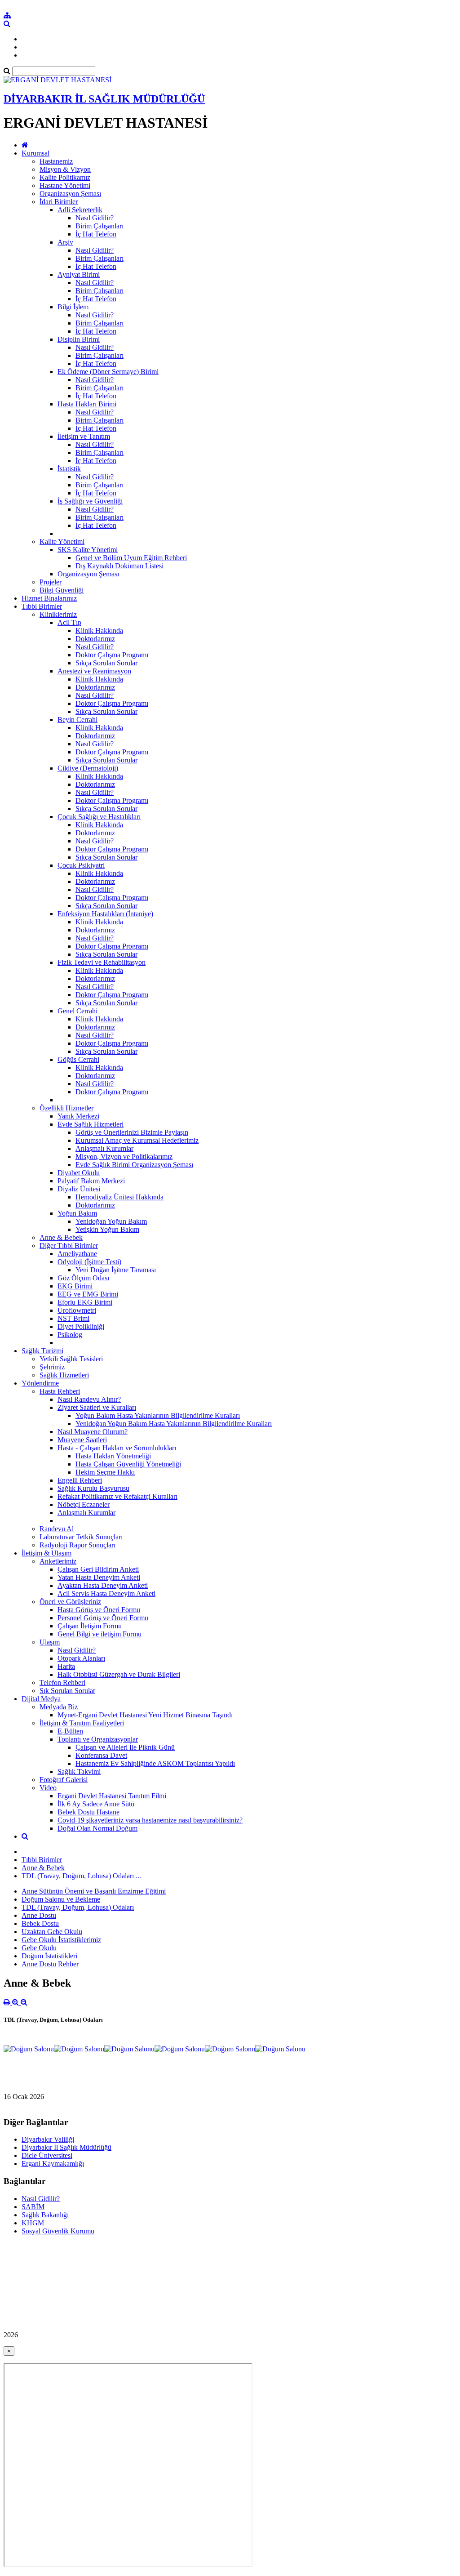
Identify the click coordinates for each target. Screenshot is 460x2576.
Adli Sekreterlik (80, 210)
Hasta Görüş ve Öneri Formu (99, 1610)
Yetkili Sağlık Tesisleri (71, 1359)
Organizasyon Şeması (70, 194)
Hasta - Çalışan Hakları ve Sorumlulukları (117, 1448)
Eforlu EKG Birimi (85, 1302)
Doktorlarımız (95, 639)
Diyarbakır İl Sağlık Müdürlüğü (66, 2147)
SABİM (33, 2207)
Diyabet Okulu (79, 1173)
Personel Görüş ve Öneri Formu (103, 1618)
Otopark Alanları (81, 1658)
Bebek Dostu (40, 1923)
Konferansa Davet (101, 1755)
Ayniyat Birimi (79, 274)
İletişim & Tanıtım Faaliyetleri (82, 1723)
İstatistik (69, 469)
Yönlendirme (40, 1383)
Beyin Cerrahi (77, 720)
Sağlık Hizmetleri (64, 1375)
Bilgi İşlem (73, 307)
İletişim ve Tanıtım (84, 436)
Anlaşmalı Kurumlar (104, 1148)
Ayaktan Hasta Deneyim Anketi (103, 1585)
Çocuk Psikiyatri (81, 865)
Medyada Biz (59, 1707)
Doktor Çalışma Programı (112, 655)
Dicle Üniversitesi (47, 2155)
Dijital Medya (41, 1699)
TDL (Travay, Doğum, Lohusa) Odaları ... (81, 1876)
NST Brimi (73, 1318)
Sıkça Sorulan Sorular (106, 663)
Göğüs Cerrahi (78, 1059)
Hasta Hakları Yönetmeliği (113, 1456)
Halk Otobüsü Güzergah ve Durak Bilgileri (119, 1674)
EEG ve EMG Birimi (88, 1294)
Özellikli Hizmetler (66, 1108)
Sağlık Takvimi (79, 1772)
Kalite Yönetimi (62, 541)
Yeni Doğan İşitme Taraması (116, 1270)
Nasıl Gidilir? (95, 218)
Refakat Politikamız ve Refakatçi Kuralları (117, 1496)
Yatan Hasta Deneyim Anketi (99, 1577)
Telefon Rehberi (62, 1682)
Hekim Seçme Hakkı (105, 1472)
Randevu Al (57, 1529)
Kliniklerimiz (58, 614)
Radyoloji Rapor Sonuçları (77, 1545)
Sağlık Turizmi (42, 1351)
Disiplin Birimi (79, 339)
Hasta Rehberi (60, 1391)
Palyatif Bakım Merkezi (91, 1181)
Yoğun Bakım (77, 1213)
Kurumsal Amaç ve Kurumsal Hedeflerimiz (137, 1140)
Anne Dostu (39, 1915)
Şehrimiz (52, 1367)
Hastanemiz (56, 161)
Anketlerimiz (58, 1561)
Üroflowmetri (77, 1310)
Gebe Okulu (39, 1948)
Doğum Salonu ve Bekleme (61, 1899)
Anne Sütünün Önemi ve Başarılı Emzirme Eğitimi (94, 1891)
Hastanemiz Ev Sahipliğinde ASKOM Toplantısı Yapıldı (155, 1763)
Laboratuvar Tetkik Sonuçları (81, 1537)
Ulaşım (50, 1642)
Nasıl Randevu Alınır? (89, 1399)
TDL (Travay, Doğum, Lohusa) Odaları (78, 1907)
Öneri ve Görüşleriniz (70, 1602)
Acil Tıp (69, 622)
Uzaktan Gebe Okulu (52, 1932)
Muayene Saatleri (82, 1440)
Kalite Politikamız (65, 177)
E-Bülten (70, 1731)
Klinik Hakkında (99, 631)
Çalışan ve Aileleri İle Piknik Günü (125, 1747)
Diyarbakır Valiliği (48, 2139)
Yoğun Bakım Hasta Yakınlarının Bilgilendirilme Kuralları (158, 1415)
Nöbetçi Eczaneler (84, 1504)
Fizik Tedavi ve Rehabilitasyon (102, 962)
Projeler (51, 582)
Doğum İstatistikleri (49, 1956)
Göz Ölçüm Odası (83, 1278)
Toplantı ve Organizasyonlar (98, 1739)
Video (48, 1788)
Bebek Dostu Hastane (88, 1812)
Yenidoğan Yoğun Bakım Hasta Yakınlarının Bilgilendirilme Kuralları (174, 1424)
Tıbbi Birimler (42, 606)
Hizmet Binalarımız (49, 598)
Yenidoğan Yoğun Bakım (111, 1221)
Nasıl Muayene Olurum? (93, 1432)
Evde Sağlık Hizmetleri (91, 1124)
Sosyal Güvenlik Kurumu (58, 2231)
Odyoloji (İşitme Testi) (89, 1262)
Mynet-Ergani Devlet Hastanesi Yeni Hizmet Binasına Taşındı (145, 1715)
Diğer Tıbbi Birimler (69, 1246)
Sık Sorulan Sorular (67, 1691)
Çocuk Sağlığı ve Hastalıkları (99, 817)
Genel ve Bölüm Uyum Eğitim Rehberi (131, 558)
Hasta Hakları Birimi (87, 404)
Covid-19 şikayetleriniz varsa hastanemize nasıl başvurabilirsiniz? (150, 1820)
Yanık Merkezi (78, 1116)
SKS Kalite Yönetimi (88, 550)
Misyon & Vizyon (65, 169)
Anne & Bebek (61, 1237)
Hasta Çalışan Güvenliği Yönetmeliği (128, 1464)
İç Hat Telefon (96, 234)
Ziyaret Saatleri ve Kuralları (97, 1407)
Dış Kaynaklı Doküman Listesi (119, 566)
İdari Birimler (59, 202)
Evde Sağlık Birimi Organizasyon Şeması (134, 1165)
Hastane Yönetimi (65, 185)
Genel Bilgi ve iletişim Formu (100, 1634)
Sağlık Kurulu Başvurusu (93, 1488)
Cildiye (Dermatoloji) (88, 768)
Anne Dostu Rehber (50, 1964)
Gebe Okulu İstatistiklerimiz (61, 1940)
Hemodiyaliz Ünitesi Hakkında (119, 1197)
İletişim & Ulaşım (46, 1553)
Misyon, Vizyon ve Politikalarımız (124, 1157)
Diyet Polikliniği (81, 1326)
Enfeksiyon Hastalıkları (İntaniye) (105, 914)
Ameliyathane (77, 1254)
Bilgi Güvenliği (62, 590)
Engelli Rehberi (80, 1480)
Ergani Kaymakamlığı (53, 2164)
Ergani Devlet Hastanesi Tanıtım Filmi (112, 1796)
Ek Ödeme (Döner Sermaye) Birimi (108, 372)
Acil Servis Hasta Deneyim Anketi (106, 1593)
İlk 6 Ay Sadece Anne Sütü (96, 1804)
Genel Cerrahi (77, 1011)
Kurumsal (35, 153)
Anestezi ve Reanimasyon (94, 671)
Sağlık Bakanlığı (45, 2215)
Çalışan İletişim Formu (90, 1626)
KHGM (33, 2223)
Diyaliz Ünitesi (79, 1189)
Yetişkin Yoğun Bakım (107, 1229)
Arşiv (65, 242)
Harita (66, 1666)
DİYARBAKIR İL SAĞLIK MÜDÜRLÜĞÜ (104, 99)
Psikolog (70, 1335)
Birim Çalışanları (100, 226)
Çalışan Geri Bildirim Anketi (98, 1569)
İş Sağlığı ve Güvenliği (90, 501)
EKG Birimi (75, 1286)
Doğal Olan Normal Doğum (97, 1828)
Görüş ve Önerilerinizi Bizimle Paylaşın (132, 1132)
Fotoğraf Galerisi (64, 1780)
